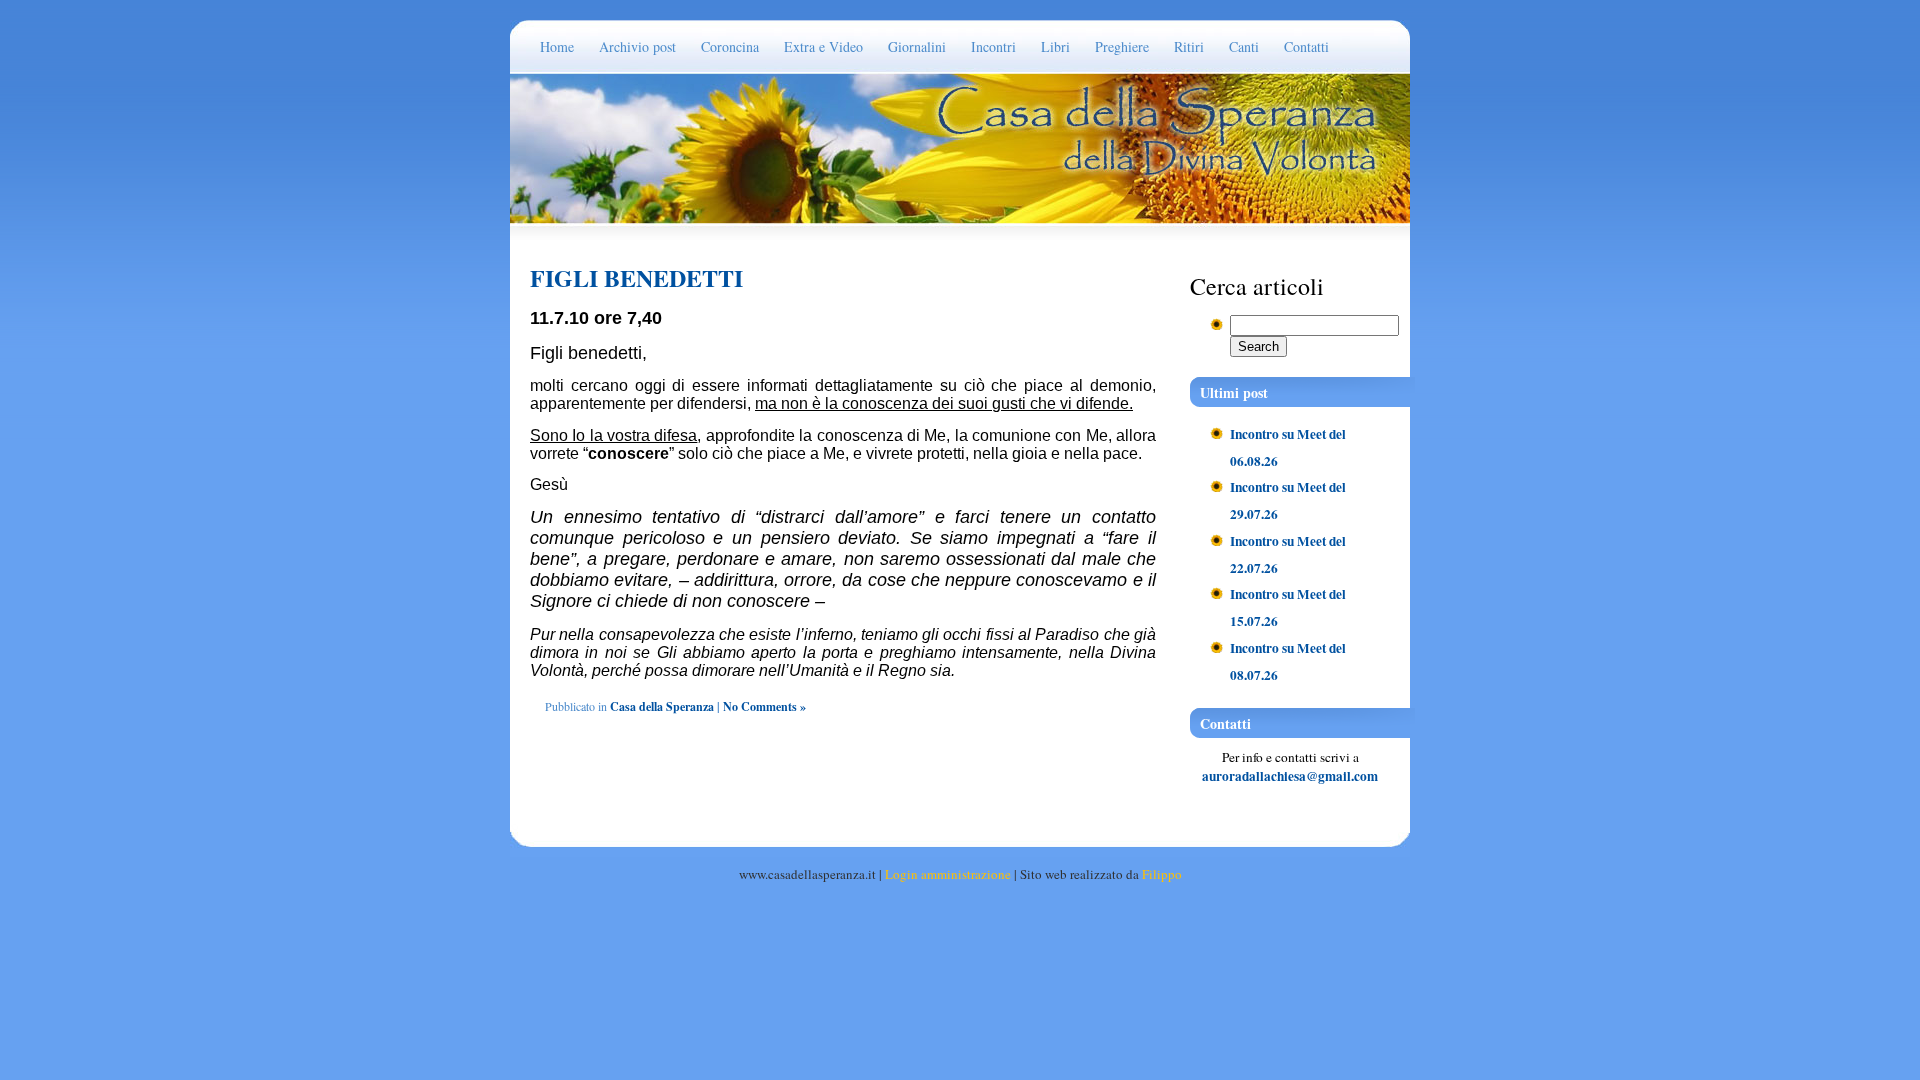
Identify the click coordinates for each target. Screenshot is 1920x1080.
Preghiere (1122, 46)
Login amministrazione (948, 874)
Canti (1244, 46)
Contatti (1306, 46)
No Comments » (764, 706)
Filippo (1162, 874)
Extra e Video (823, 46)
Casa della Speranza (662, 706)
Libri (1055, 46)
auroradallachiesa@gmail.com (1290, 776)
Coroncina (730, 46)
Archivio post (637, 46)
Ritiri (1189, 46)
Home (557, 46)
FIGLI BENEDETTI (636, 277)
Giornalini (917, 46)
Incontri (993, 46)
